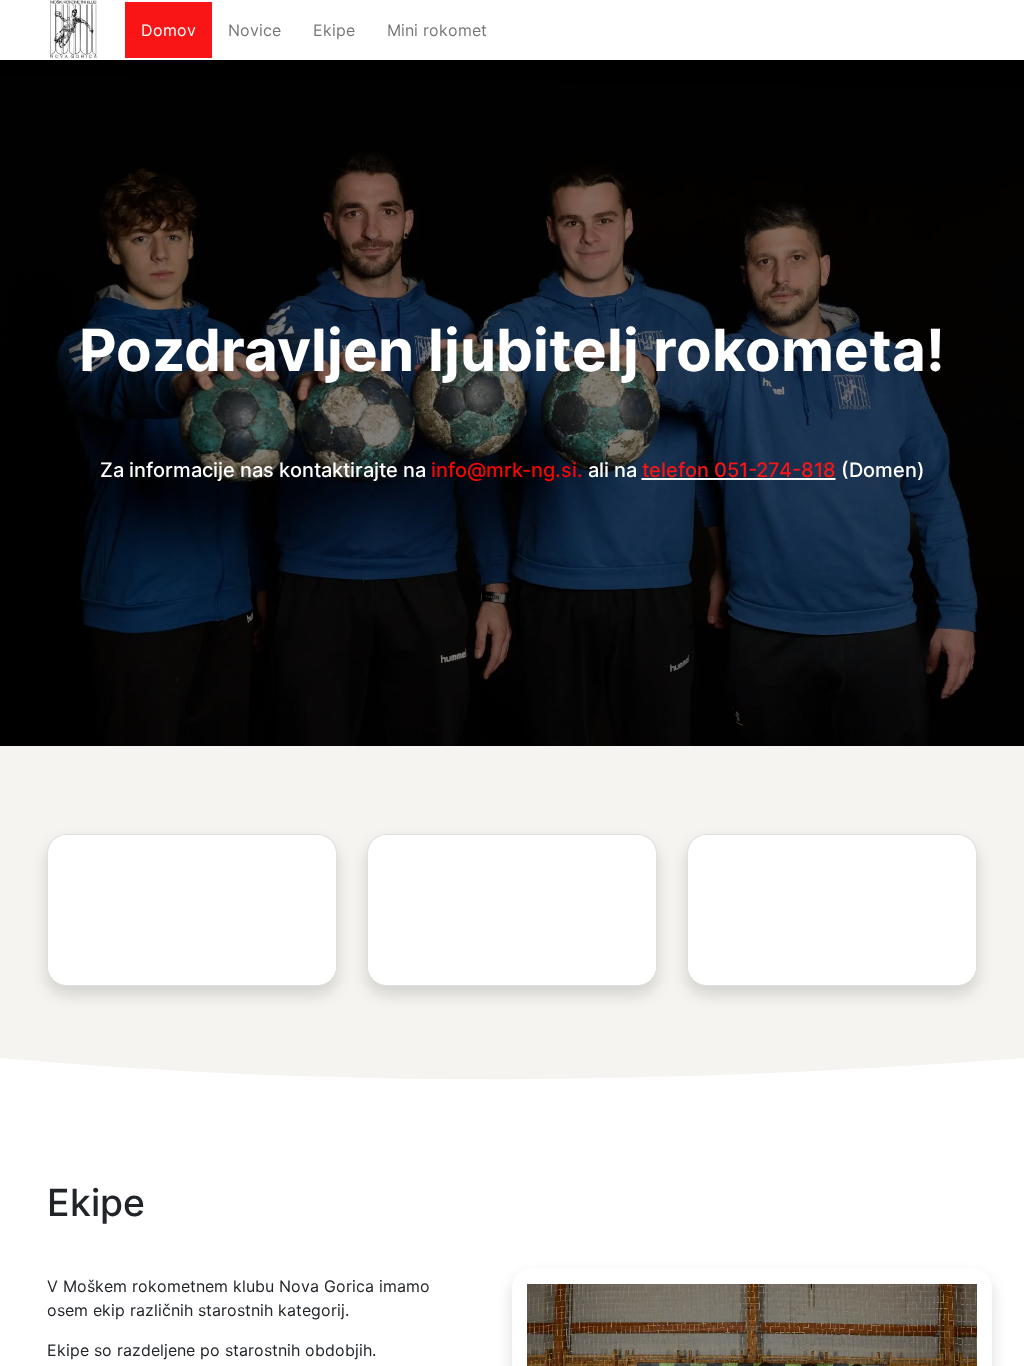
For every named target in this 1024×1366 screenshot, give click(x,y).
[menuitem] (168, 30)
